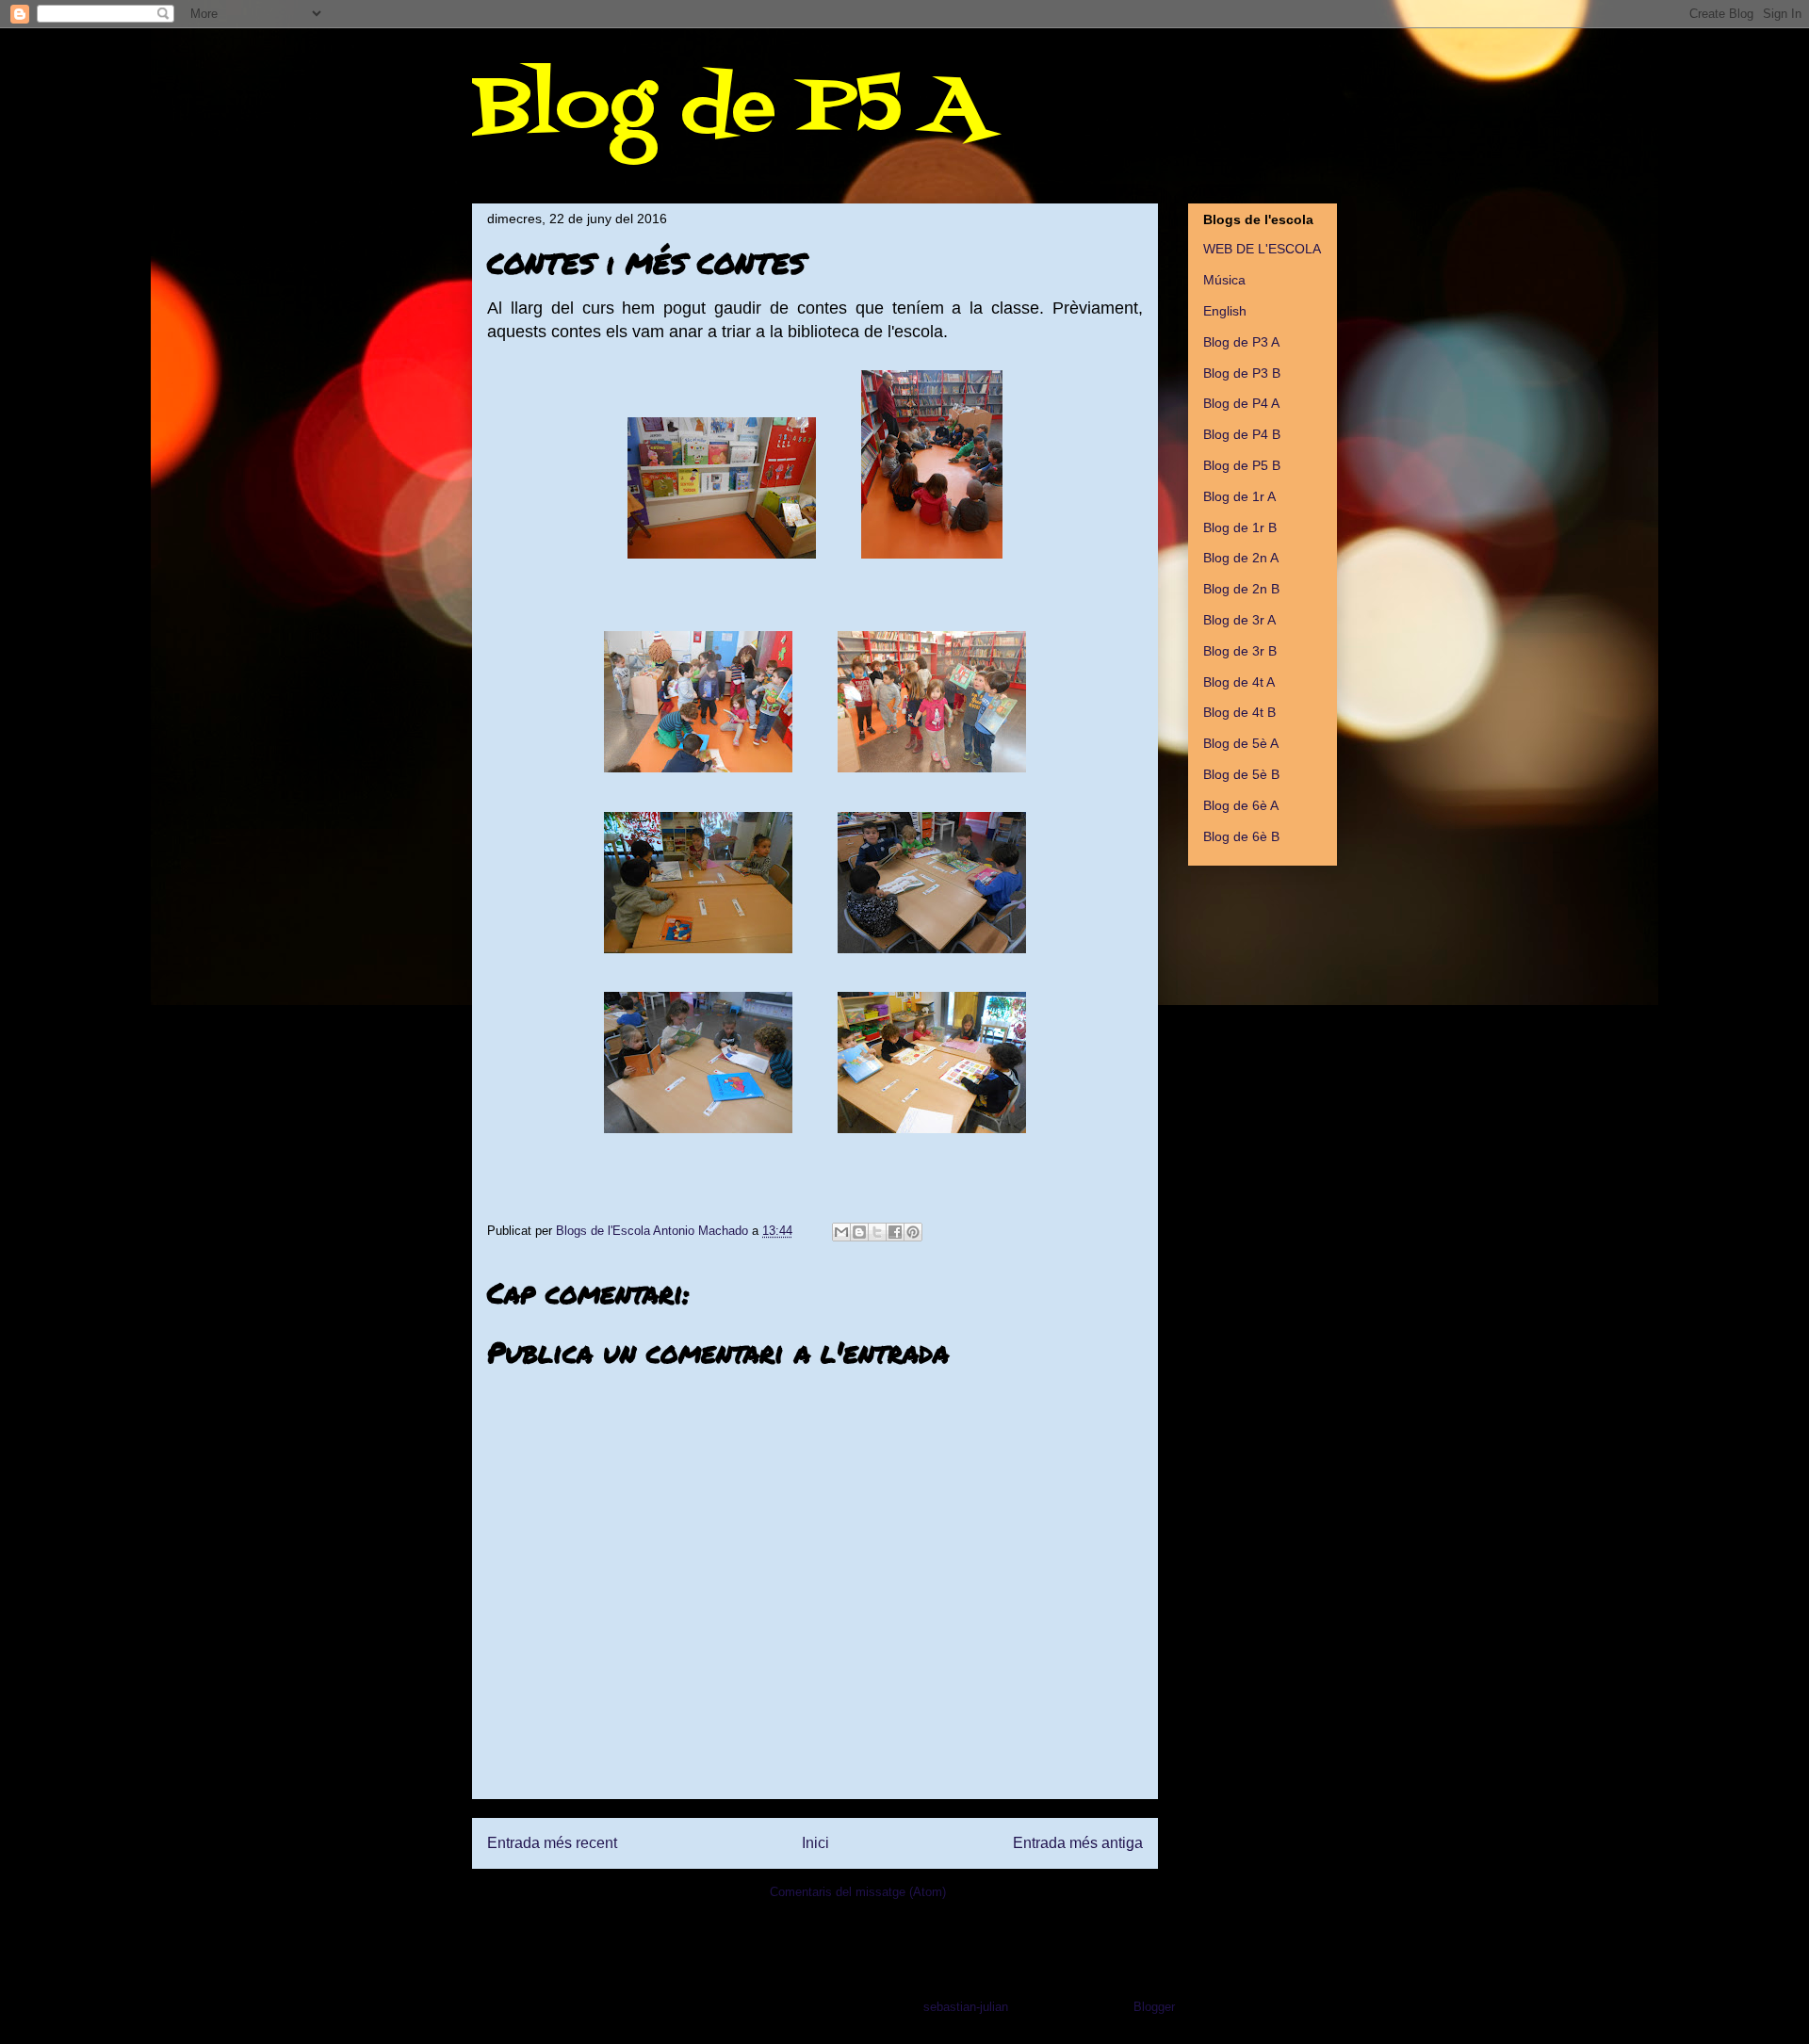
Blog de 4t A (1239, 682)
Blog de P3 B (1242, 373)
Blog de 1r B (1240, 527)
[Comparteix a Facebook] (895, 1232)
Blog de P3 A (1241, 342)
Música (1224, 280)
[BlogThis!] (859, 1232)
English (1225, 311)
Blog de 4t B (1239, 712)
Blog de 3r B (1240, 651)
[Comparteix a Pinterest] (913, 1232)
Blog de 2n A (1241, 558)
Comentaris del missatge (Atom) (858, 1892)
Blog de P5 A (729, 107)
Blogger (1154, 2007)
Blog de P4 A (1241, 403)
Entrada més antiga (1078, 1843)
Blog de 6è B (1241, 836)
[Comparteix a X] (877, 1232)
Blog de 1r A (1239, 496)
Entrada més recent (552, 1843)
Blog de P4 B (1242, 434)
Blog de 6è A (1241, 805)
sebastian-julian (966, 2007)
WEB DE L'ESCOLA (1262, 249)
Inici (815, 1843)
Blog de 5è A (1241, 743)
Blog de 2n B (1241, 589)
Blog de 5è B (1241, 774)
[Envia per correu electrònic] (841, 1232)
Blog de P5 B (1242, 465)
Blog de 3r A (1239, 620)
